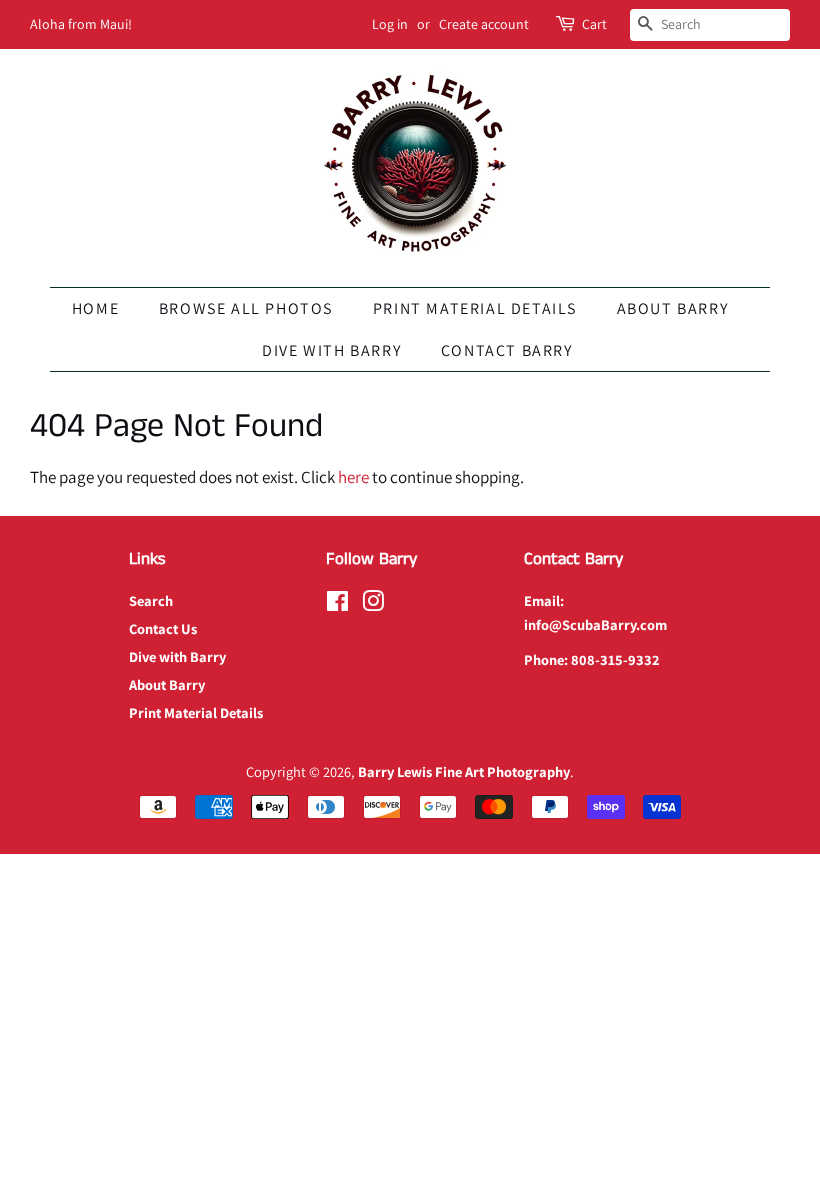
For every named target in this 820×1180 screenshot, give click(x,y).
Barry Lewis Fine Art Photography (464, 771)
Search (151, 600)
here (353, 477)
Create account (484, 24)
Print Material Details (475, 308)
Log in (390, 24)
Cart (594, 24)
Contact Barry (507, 350)
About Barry (673, 308)
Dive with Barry (331, 350)
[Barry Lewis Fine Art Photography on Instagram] (373, 604)
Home (95, 308)
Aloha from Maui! (81, 24)
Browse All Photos (246, 308)
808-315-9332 (615, 659)
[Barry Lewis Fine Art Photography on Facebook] (337, 604)
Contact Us (163, 628)
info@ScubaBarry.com (595, 624)
